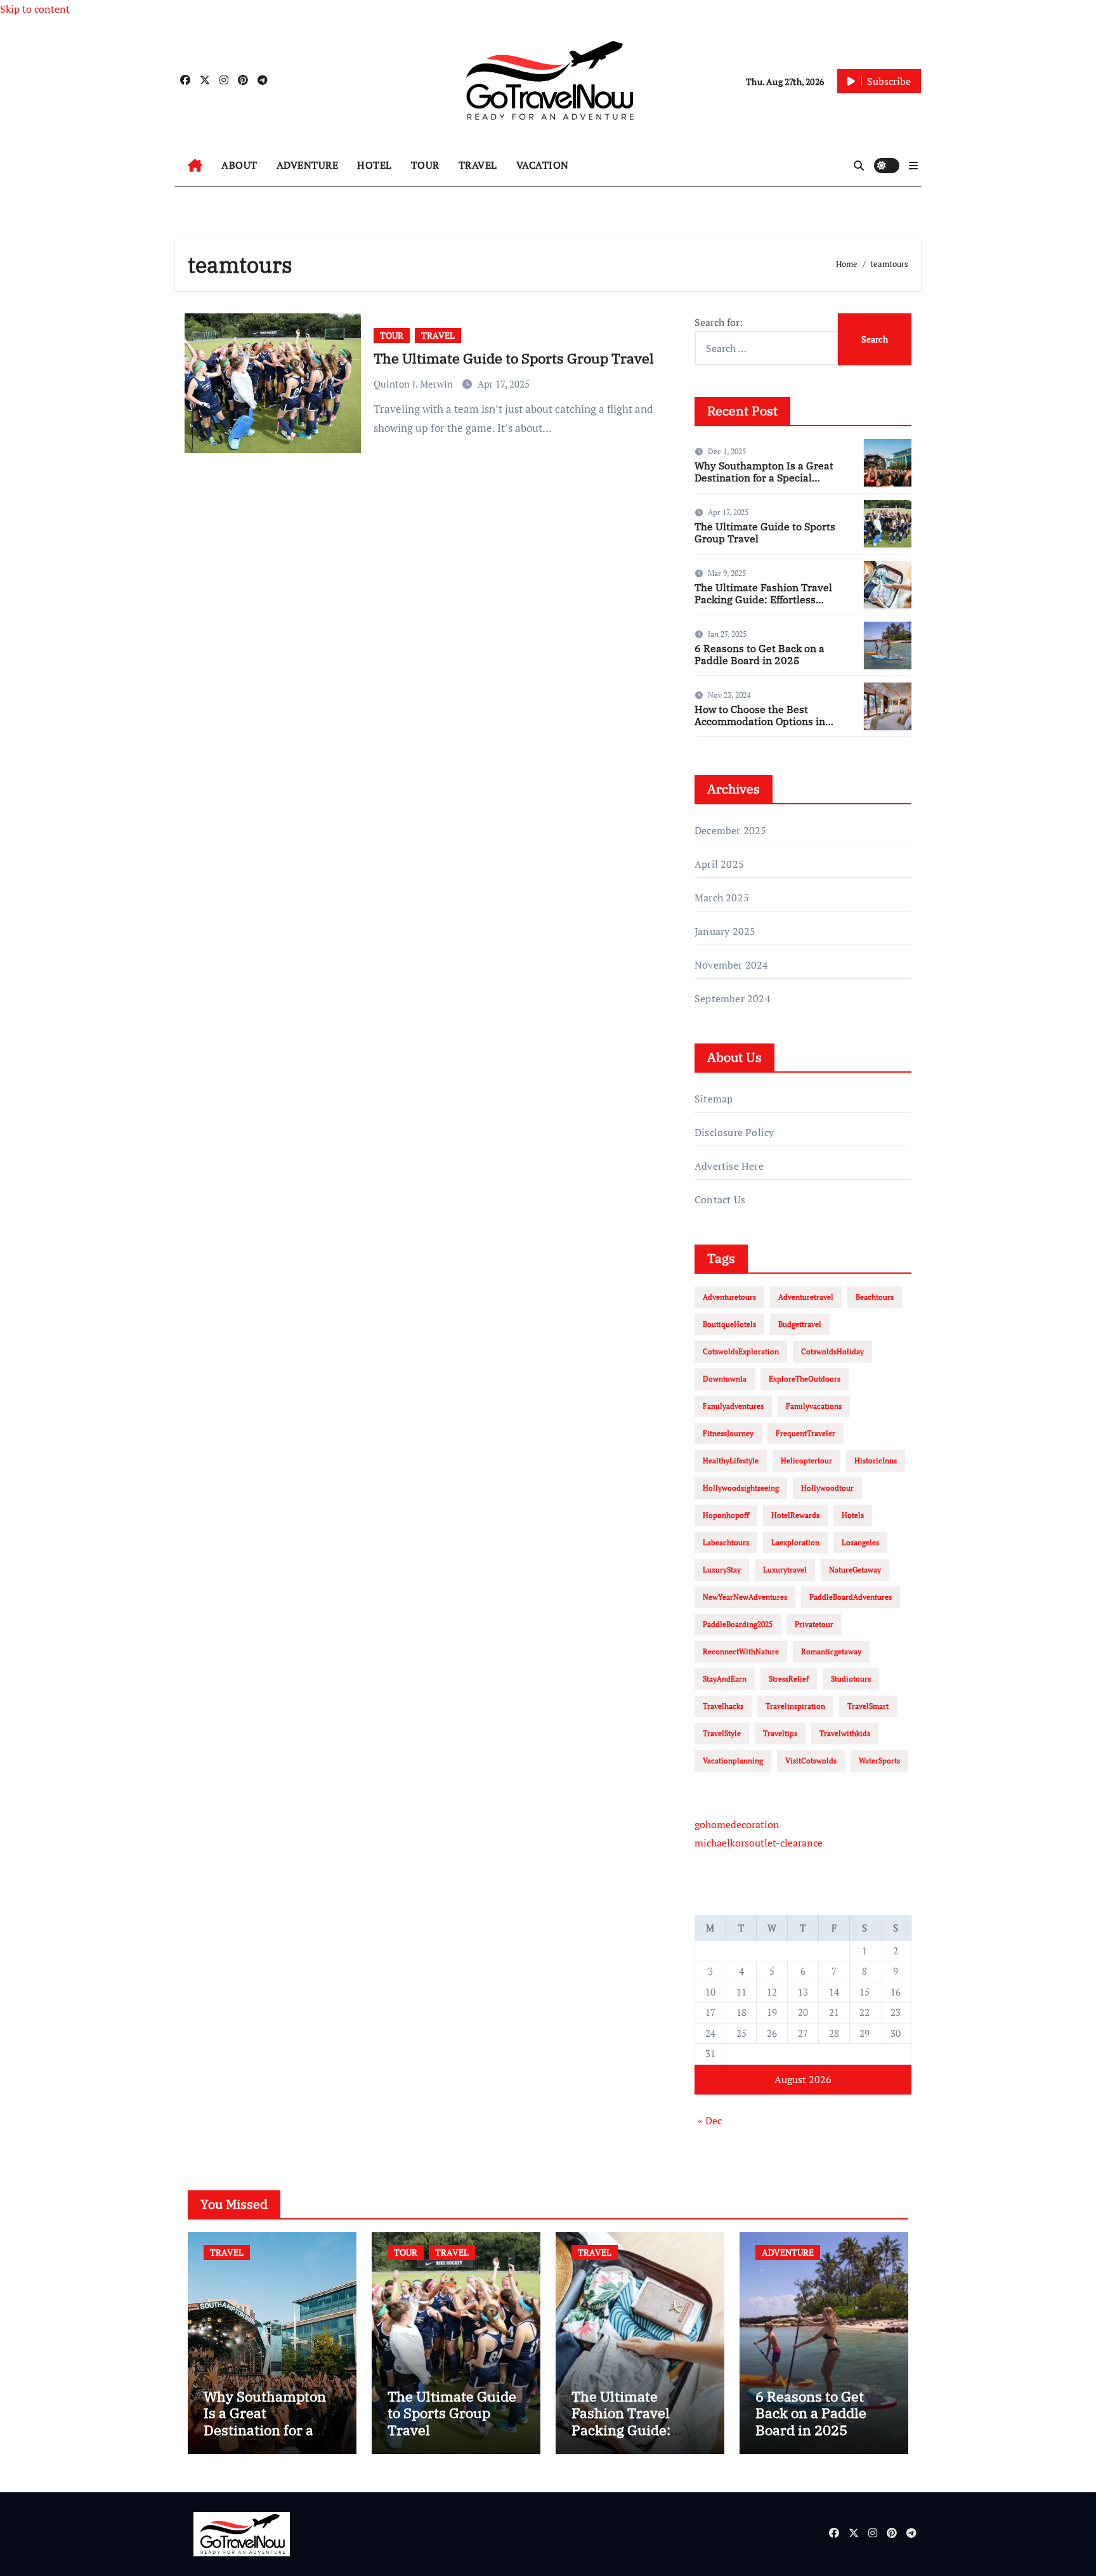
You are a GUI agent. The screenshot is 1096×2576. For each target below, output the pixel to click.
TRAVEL (478, 165)
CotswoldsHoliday (832, 1351)
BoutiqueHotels (729, 1324)
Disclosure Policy (734, 1132)
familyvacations (814, 1406)
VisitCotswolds (811, 1761)
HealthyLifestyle (731, 1461)
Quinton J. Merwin (414, 384)
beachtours (875, 1297)
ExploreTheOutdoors (805, 1379)
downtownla (725, 1379)
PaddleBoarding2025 (738, 1624)
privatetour (814, 1624)
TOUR (425, 165)
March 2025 (722, 898)
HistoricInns (876, 1461)
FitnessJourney (728, 1433)
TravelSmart (868, 1706)
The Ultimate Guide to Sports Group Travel (514, 358)
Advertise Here (729, 1166)
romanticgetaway (831, 1651)
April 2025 (719, 864)
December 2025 (731, 830)
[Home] (195, 166)
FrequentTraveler (806, 1433)
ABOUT (239, 165)
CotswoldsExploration (741, 1351)
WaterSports (879, 1761)
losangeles (860, 1542)
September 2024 (733, 998)
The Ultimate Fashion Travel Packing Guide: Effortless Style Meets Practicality (763, 599)
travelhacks (723, 1706)
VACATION (543, 165)
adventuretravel (806, 1297)
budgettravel (800, 1324)
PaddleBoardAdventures (851, 1597)
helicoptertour (806, 1461)
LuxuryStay (722, 1570)
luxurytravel (785, 1570)
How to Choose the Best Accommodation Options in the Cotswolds (760, 721)
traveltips (780, 1733)
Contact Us (720, 1200)
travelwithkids (845, 1733)
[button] (913, 166)
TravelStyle (722, 1733)
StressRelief (789, 1679)
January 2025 (725, 931)
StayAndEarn (725, 1679)
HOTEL (375, 165)
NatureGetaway (855, 1570)
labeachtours (726, 1542)
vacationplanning (733, 1761)
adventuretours (729, 1297)
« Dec (710, 2121)
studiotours (851, 1679)
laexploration (795, 1542)
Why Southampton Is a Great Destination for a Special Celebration (764, 478)
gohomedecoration (737, 1824)
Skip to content (35, 9)
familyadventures (733, 1406)
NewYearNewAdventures (745, 1597)
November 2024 (732, 965)
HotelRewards (795, 1515)
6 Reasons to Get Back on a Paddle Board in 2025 (760, 654)
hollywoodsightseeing (741, 1488)
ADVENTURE (308, 165)
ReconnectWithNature (741, 1651)
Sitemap (714, 1099)
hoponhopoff (726, 1515)
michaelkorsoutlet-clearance (759, 1843)
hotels (853, 1515)
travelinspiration (795, 1706)
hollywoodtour (827, 1488)
